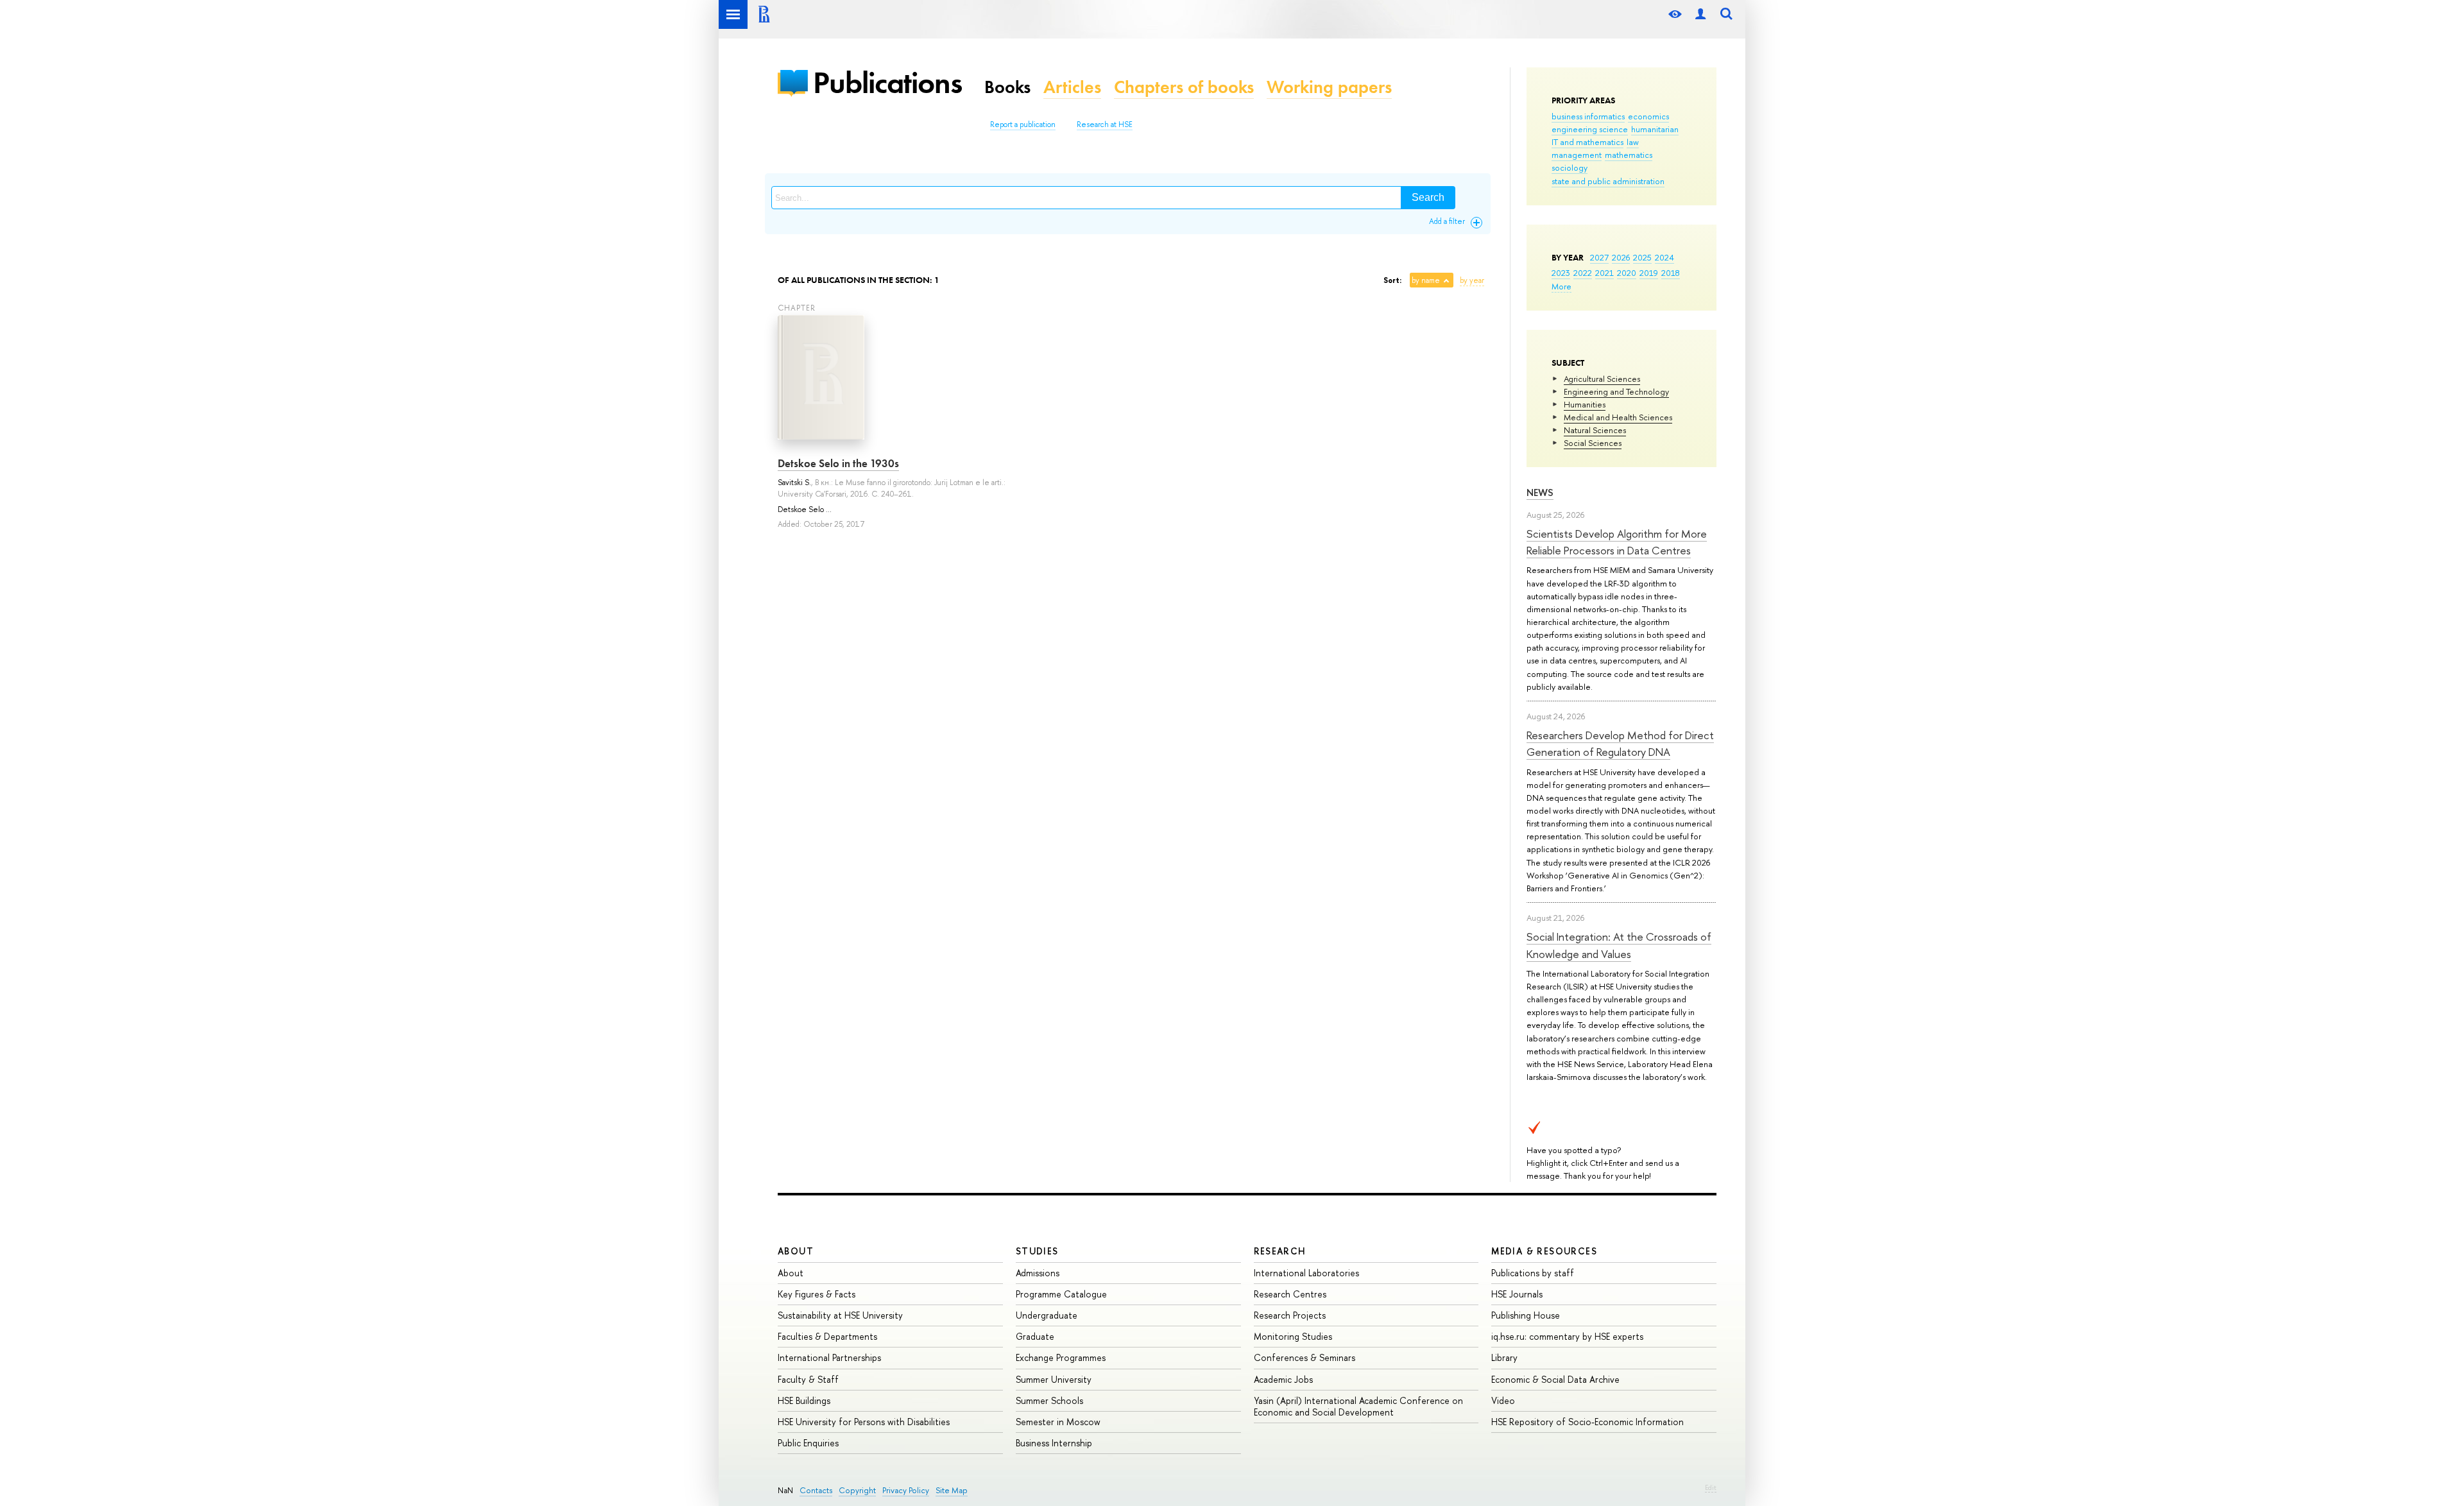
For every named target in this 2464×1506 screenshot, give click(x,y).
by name (1426, 280)
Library (1504, 1357)
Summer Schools (1049, 1400)
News (1540, 492)
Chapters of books (1184, 87)
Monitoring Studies (1293, 1336)
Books (1007, 87)
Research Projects (1290, 1315)
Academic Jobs (1283, 1379)
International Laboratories (1306, 1273)
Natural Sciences (1595, 430)
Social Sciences (1593, 443)
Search (1428, 197)
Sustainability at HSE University (840, 1315)
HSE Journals (1517, 1294)
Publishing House (1526, 1315)
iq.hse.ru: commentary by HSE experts (1567, 1336)
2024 (1664, 257)
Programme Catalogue (1061, 1294)
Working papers (1329, 87)
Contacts (816, 1490)
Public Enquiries (808, 1443)
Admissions (1038, 1273)
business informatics (1588, 116)
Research (1280, 1251)
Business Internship (1054, 1443)
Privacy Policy (906, 1490)
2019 (1649, 273)
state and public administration (1608, 181)
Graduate (1035, 1336)
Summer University (1054, 1379)
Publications (887, 82)
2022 (1583, 273)
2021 (1604, 273)
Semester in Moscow (1058, 1422)
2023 (1561, 273)
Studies (1037, 1251)
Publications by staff (1533, 1273)
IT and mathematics (1587, 142)
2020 (1627, 273)
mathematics (1629, 155)
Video (1503, 1400)
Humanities (1585, 404)
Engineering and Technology (1616, 391)
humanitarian (1655, 129)
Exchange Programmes (1061, 1357)
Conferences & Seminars (1305, 1357)
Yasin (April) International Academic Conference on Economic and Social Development (1358, 1406)
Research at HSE (1105, 124)
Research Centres (1290, 1294)
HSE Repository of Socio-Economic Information (1587, 1422)
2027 (1599, 257)
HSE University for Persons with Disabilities (864, 1422)
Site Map (952, 1490)
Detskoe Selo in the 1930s (838, 463)
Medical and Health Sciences (1618, 417)
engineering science (1590, 129)
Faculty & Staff (808, 1379)
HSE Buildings (804, 1400)
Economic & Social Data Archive (1555, 1379)
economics (1648, 116)
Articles (1072, 87)
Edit (1711, 1487)
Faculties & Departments (827, 1336)
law (1633, 142)
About (796, 1251)
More (1561, 286)
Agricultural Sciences (1602, 379)
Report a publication (1023, 124)
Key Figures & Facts (817, 1294)
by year (1472, 280)
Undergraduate (1047, 1315)
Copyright (857, 1490)
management (1577, 155)
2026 (1621, 257)
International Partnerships (829, 1357)
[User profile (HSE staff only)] (1700, 14)
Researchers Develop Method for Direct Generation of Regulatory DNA (1620, 743)
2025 (1642, 257)
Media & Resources (1544, 1251)
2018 (1671, 273)
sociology (1570, 167)
